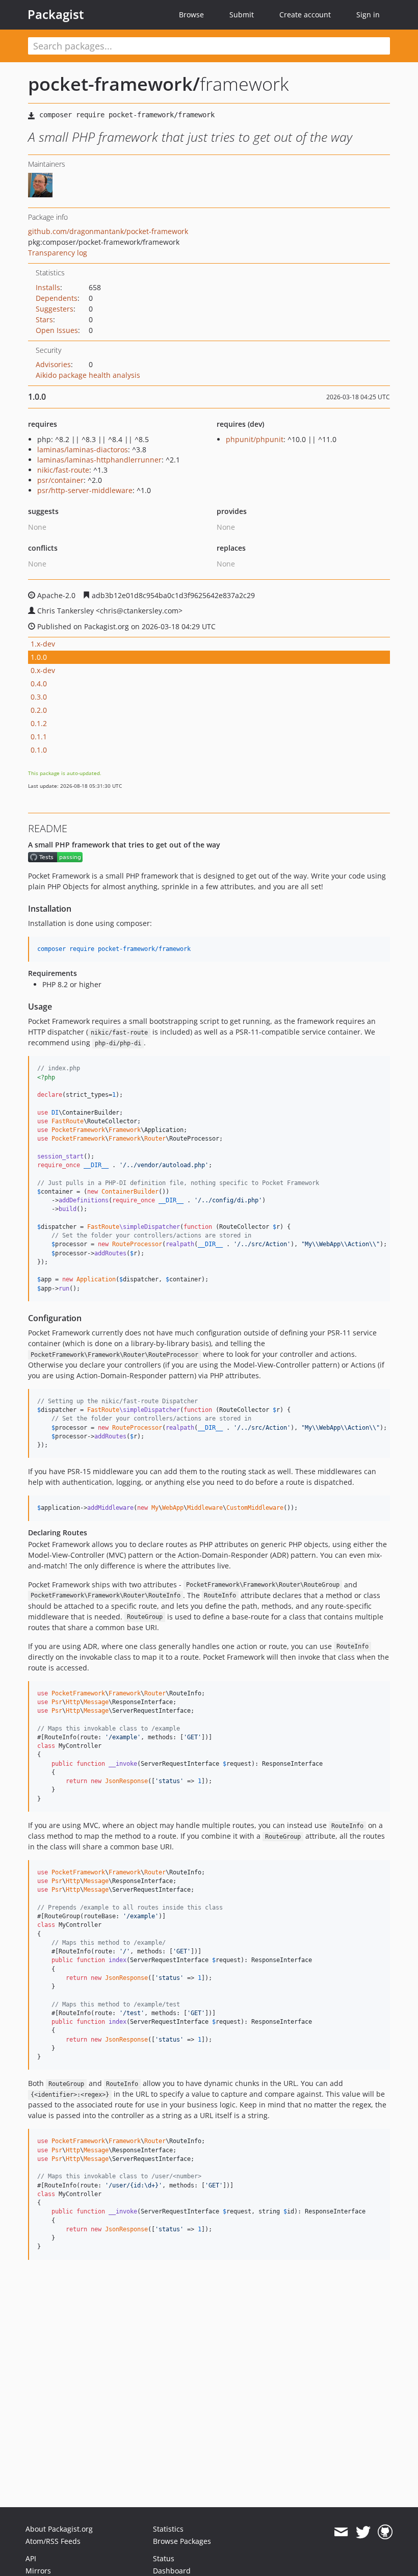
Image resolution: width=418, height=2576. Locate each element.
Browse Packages (182, 2541)
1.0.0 (39, 657)
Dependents (57, 298)
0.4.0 (39, 684)
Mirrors (38, 2571)
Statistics (168, 2529)
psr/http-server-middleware (85, 490)
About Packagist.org (59, 2529)
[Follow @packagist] (363, 2532)
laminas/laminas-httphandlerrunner (99, 460)
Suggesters (55, 309)
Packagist (56, 14)
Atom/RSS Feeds (53, 2541)
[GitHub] (385, 2532)
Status (164, 2558)
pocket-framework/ (114, 84)
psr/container (60, 480)
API (31, 2558)
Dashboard (172, 2571)
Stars (44, 319)
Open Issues (57, 330)
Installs (48, 287)
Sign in (368, 15)
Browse (191, 15)
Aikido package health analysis (88, 375)
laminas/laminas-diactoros (83, 449)
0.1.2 (39, 723)
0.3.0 (39, 697)
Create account (305, 15)
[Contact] (341, 2532)
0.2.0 (39, 710)
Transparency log (58, 253)
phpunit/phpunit (255, 439)
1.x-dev (43, 644)
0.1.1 (39, 737)
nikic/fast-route (63, 470)
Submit (242, 15)
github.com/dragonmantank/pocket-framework (108, 231)
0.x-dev (43, 670)
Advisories (53, 364)
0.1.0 (39, 750)
